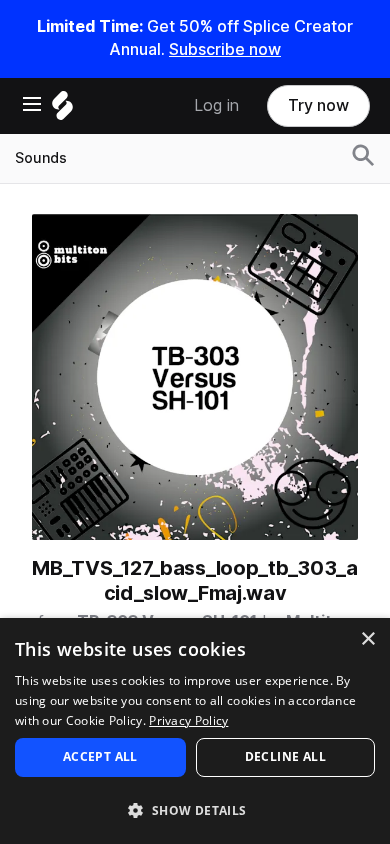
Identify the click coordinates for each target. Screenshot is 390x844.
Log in (216, 105)
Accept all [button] (100, 756)
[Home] (62, 110)
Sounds (41, 158)
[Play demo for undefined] (195, 377)
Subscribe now (225, 49)
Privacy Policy (188, 720)
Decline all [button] (285, 756)
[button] (195, 809)
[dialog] (195, 731)
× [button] (367, 639)
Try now (318, 105)
